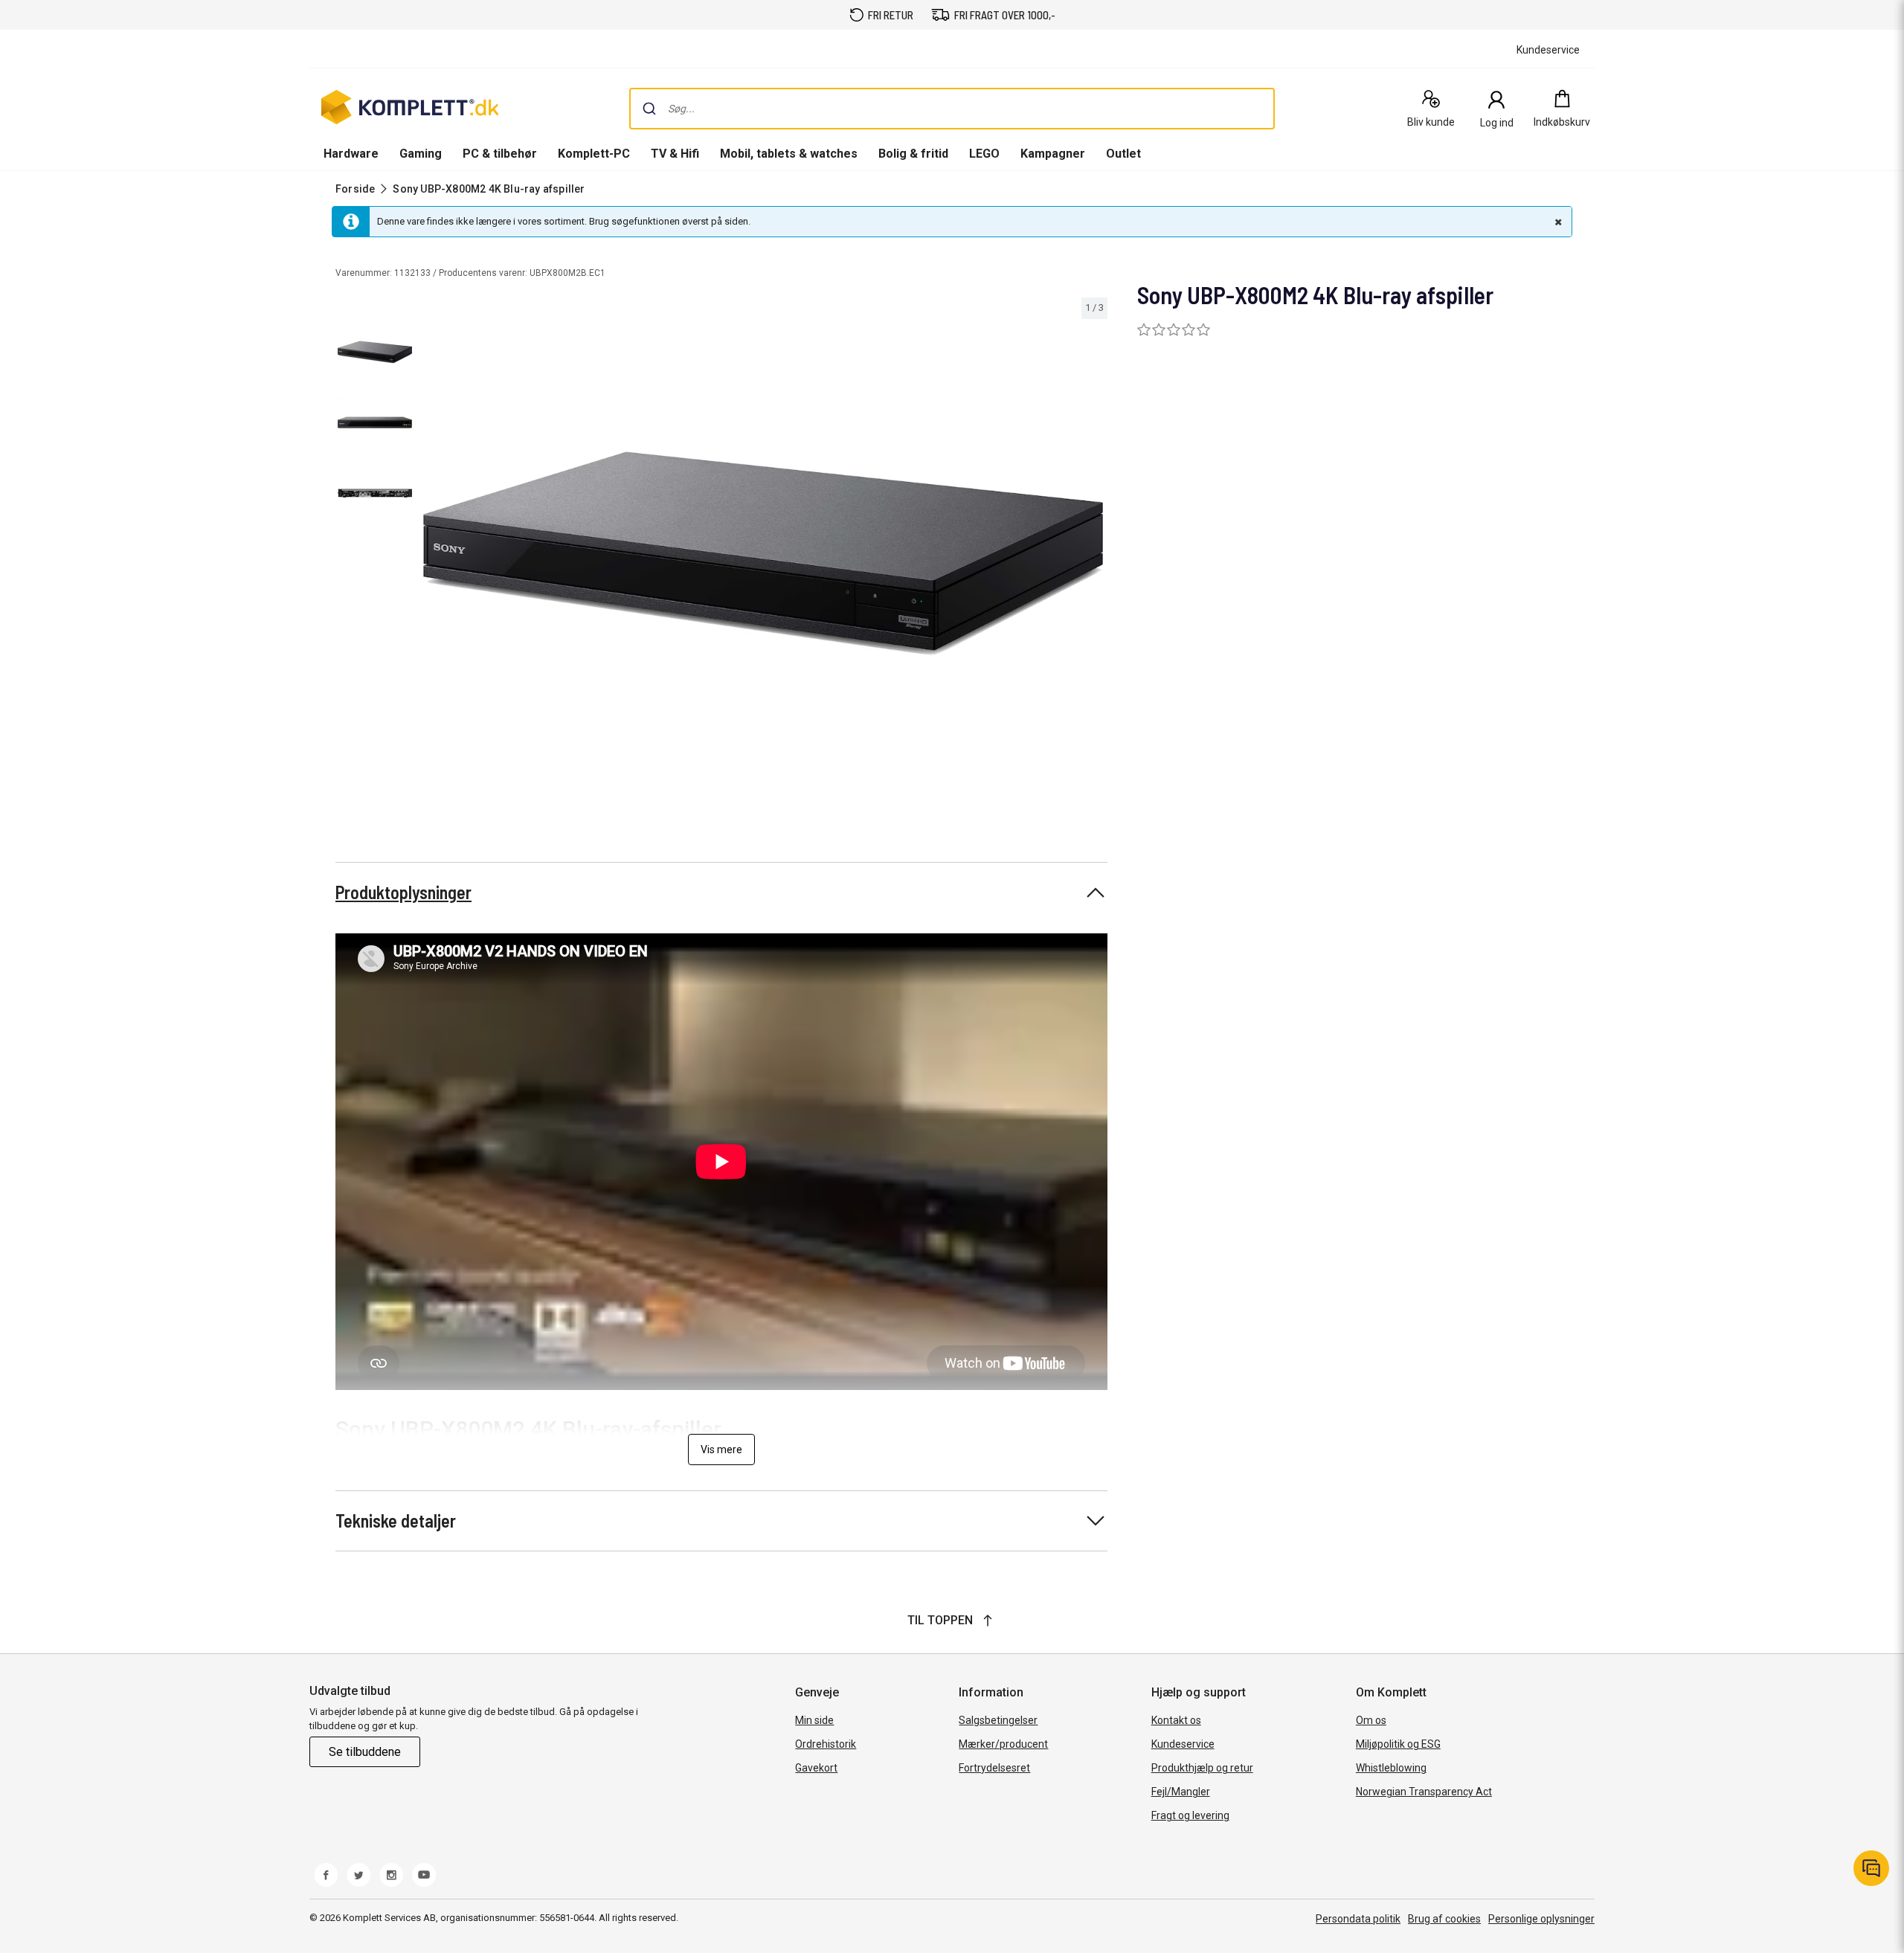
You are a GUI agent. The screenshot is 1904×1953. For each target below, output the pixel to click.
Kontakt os (1176, 1720)
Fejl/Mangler (1181, 1792)
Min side (814, 1720)
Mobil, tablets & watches (789, 154)
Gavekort (816, 1768)
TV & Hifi (675, 154)
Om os (1371, 1720)
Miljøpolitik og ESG (1398, 1744)
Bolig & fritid (913, 154)
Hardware (351, 154)
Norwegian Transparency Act (1424, 1792)
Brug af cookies (1444, 1919)
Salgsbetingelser (998, 1720)
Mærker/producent (1003, 1744)
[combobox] (952, 109)
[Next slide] (1094, 556)
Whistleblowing (1391, 1768)
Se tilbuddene (365, 1752)
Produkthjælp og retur (1202, 1768)
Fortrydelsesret (994, 1768)
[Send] (649, 109)
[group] (763, 553)
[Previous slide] (431, 556)
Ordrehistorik (826, 1744)
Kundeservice (1183, 1744)
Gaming (421, 154)
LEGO (984, 154)
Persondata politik (1358, 1919)
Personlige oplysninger (1541, 1919)
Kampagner (1053, 154)
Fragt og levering (1190, 1815)
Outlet (1123, 154)
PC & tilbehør (500, 154)
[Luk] (1557, 222)
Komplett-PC (594, 154)
